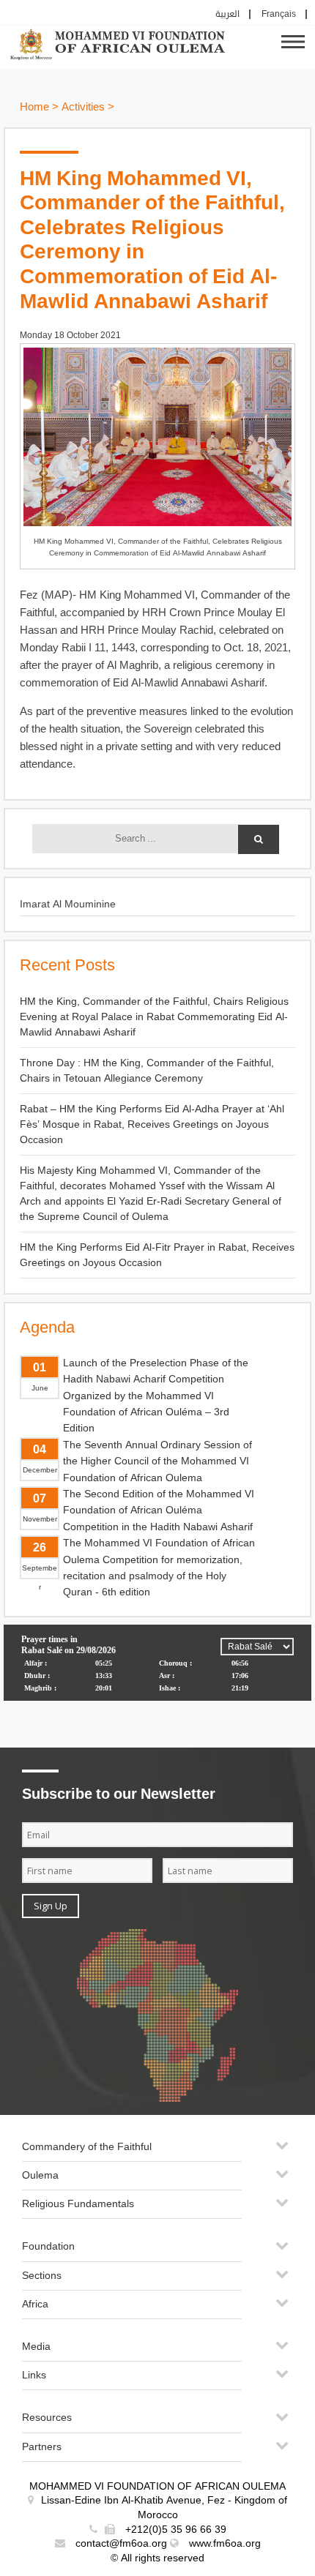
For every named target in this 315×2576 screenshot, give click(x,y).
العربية (227, 14)
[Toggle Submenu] (282, 2151)
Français (279, 14)
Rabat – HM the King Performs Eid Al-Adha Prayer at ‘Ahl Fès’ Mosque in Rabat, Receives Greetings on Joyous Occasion (152, 1124)
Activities (83, 107)
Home (34, 107)
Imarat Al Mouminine (68, 904)
